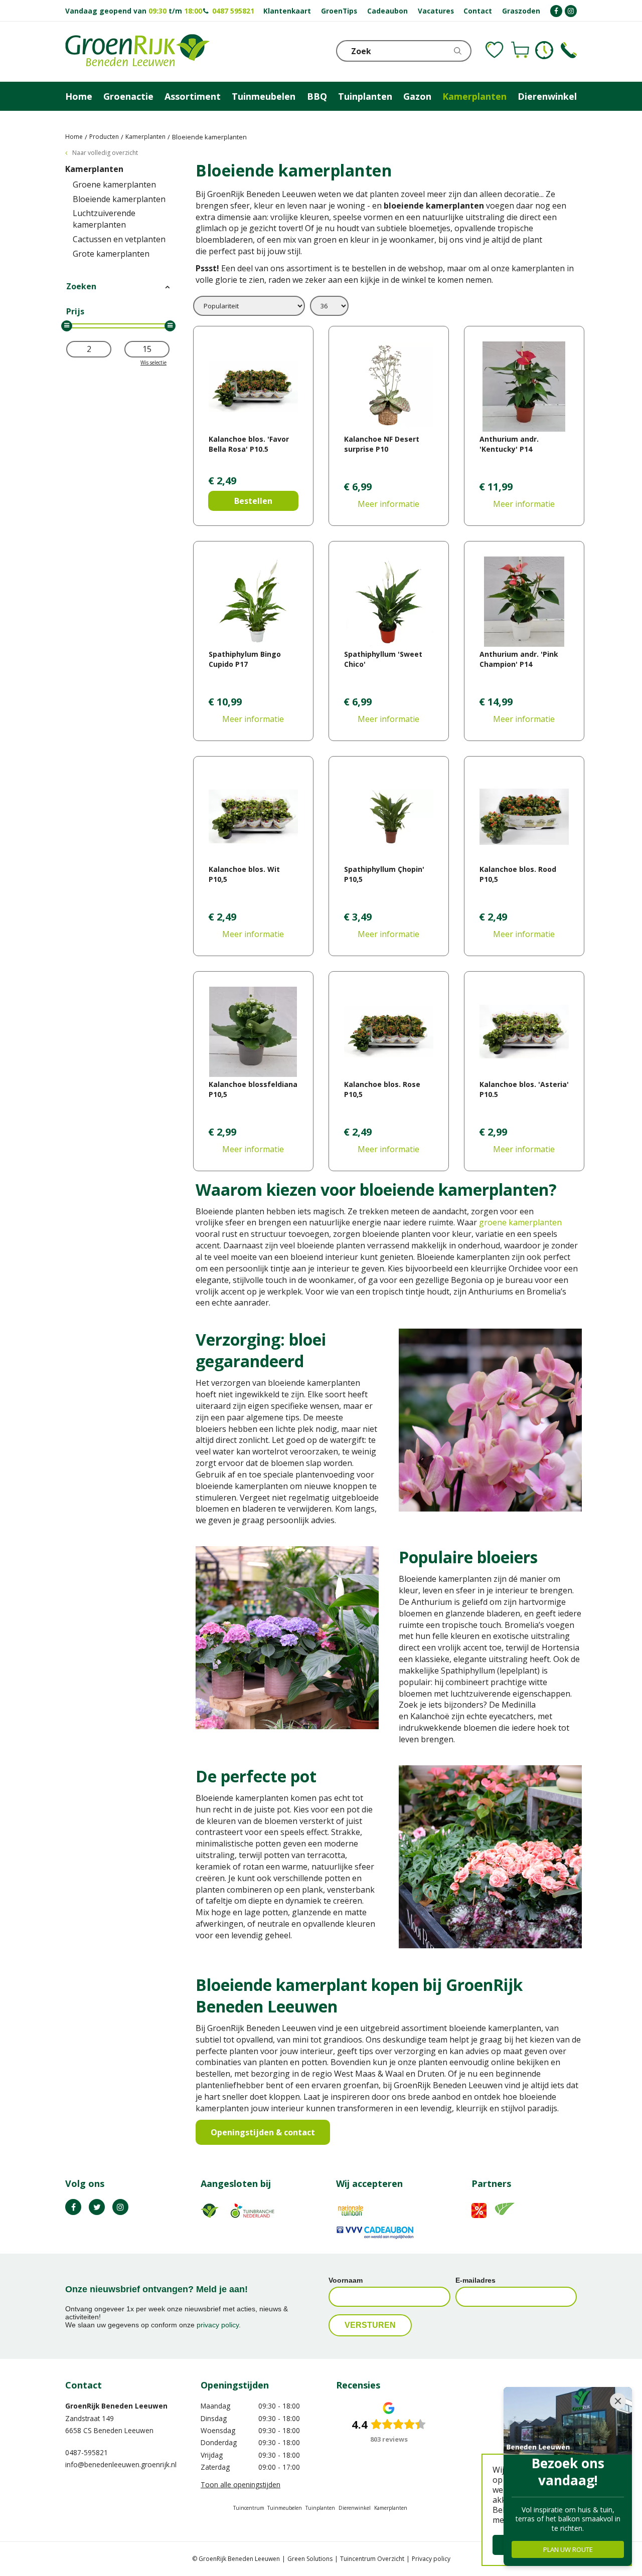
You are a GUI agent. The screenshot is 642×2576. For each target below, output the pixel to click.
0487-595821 (87, 2452)
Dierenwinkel (355, 2508)
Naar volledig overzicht (105, 153)
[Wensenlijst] (495, 50)
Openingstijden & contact (263, 2132)
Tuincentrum (249, 2508)
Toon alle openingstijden (240, 2485)
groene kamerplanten (520, 1222)
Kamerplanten (94, 169)
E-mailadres (475, 2280)
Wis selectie (153, 362)
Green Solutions (310, 2559)
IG (120, 2207)
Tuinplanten (320, 2508)
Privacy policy (431, 2559)
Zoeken (81, 286)
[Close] (618, 2401)
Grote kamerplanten (111, 254)
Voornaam (346, 2280)
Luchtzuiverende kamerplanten (104, 219)
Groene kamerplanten (114, 185)
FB (73, 2207)
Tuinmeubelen (285, 2508)
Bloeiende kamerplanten (119, 199)
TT (97, 2207)
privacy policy (218, 2325)
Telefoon (569, 50)
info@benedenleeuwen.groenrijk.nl (121, 2464)
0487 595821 (233, 11)
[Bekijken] (520, 50)
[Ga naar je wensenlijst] (495, 50)
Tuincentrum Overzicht (372, 2559)
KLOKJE (544, 50)
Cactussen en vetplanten (119, 239)
